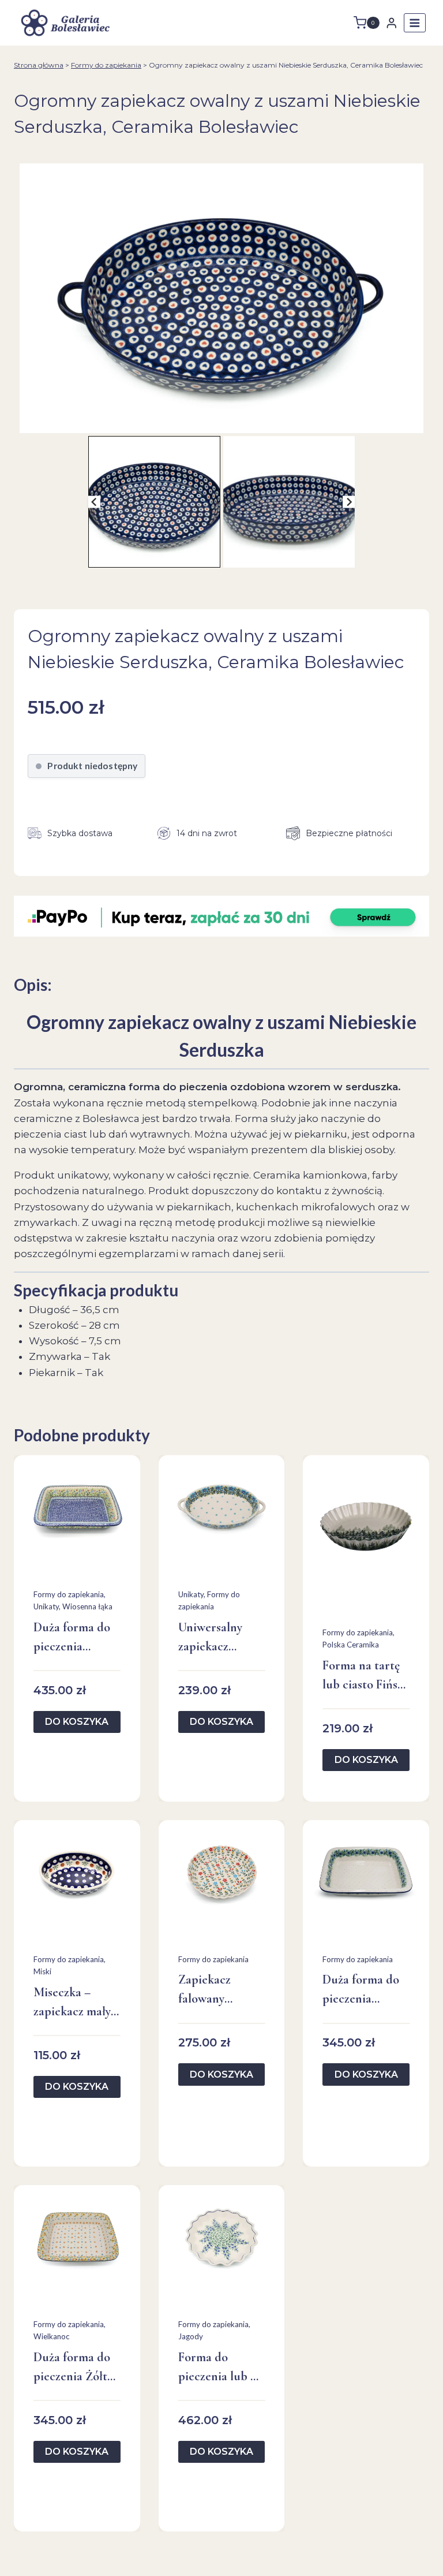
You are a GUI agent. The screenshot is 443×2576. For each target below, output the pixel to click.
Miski (42, 1971)
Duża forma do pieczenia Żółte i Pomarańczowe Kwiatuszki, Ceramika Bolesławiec (76, 2368)
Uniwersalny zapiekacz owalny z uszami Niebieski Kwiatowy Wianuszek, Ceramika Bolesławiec (220, 1638)
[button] (154, 502)
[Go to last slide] (94, 502)
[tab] (217, 421)
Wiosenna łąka (87, 1606)
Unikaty (46, 1606)
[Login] (392, 23)
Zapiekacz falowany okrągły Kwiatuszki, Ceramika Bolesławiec (209, 1990)
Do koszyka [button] (77, 1722)
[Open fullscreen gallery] (418, 422)
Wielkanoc (52, 2336)
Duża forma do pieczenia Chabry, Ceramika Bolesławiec (361, 1990)
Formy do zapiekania (106, 65)
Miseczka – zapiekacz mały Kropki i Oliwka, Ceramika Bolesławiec (76, 2003)
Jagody (191, 2336)
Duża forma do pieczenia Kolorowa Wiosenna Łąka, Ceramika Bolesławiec (74, 1638)
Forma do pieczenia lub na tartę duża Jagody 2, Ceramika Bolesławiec (221, 2368)
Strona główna (39, 65)
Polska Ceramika (351, 1645)
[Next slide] (349, 502)
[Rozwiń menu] (415, 23)
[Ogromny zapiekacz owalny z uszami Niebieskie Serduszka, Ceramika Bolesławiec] (221, 298)
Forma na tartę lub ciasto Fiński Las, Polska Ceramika (365, 1676)
